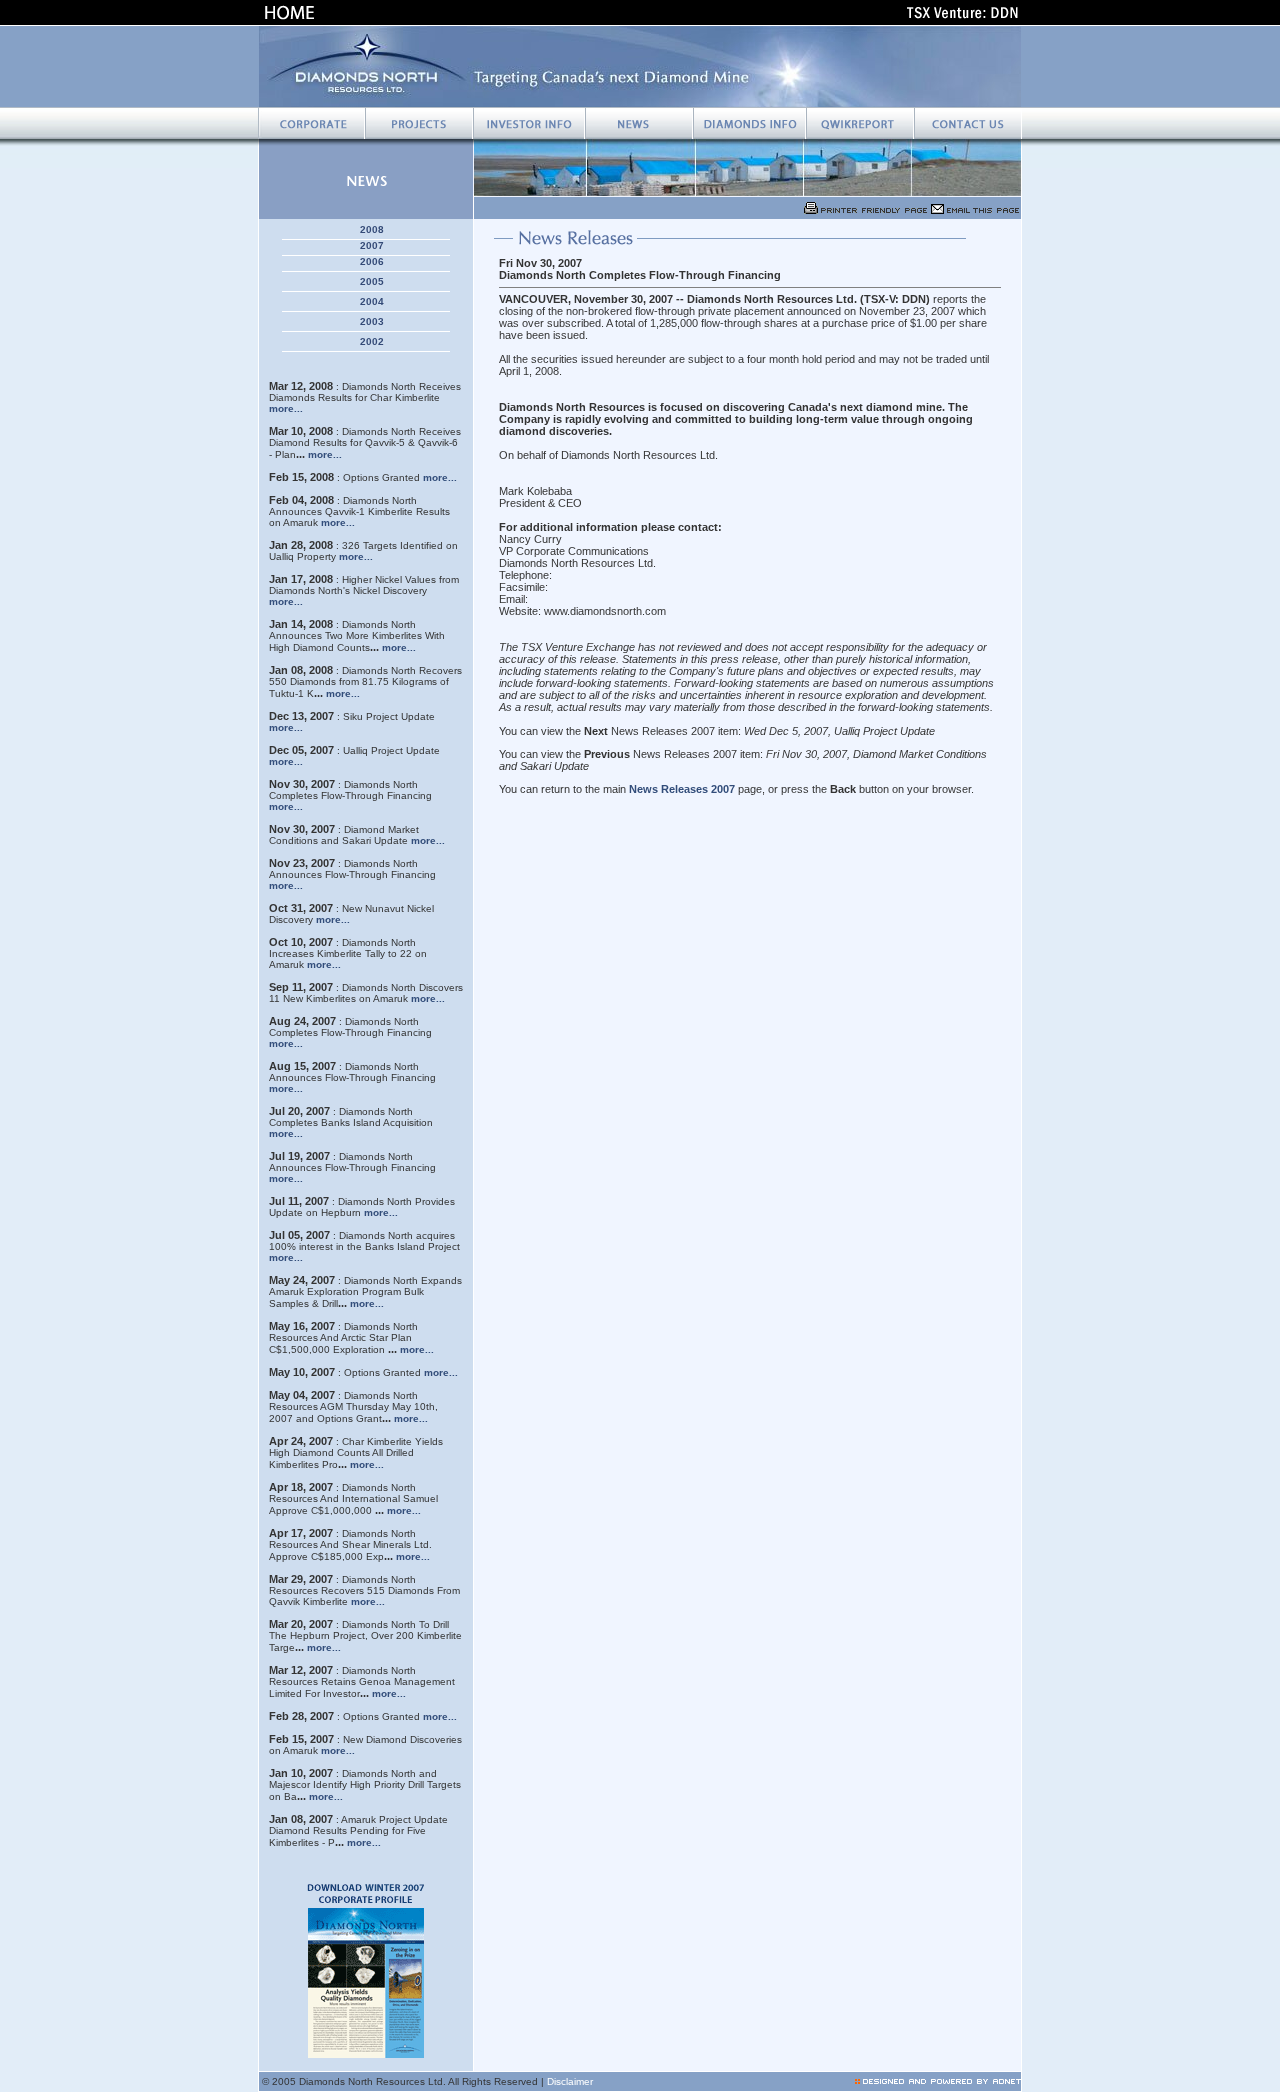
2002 (372, 341)
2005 (372, 281)
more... (286, 408)
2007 (372, 245)
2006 (372, 261)
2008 (372, 229)
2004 (372, 301)
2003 (372, 321)
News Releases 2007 (682, 789)
